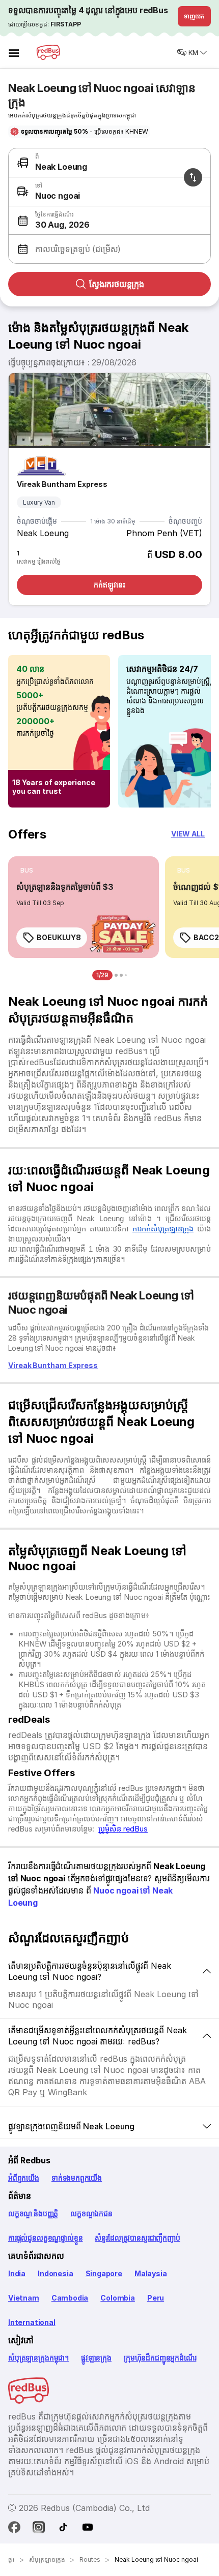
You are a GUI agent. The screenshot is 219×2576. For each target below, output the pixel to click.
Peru (156, 2298)
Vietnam (24, 2298)
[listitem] (27, 871)
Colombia (118, 2298)
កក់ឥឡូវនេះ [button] (109, 585)
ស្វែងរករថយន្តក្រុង (117, 284)
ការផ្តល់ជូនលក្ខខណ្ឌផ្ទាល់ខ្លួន (45, 2238)
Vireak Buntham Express (62, 484)
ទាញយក (194, 16)
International (32, 2322)
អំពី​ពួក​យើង (24, 2178)
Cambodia (70, 2298)
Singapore (104, 2273)
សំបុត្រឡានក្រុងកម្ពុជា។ (38, 2358)
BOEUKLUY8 (59, 937)
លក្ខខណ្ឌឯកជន (91, 2213)
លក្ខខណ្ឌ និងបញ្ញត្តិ (33, 2213)
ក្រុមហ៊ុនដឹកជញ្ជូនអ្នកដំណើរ (160, 2358)
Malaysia (151, 2273)
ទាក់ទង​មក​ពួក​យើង (77, 2178)
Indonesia (55, 2273)
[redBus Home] (48, 52)
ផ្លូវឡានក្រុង (96, 2358)
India (17, 2273)
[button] (107, 221)
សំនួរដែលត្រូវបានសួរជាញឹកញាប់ (137, 2238)
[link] (84, 907)
